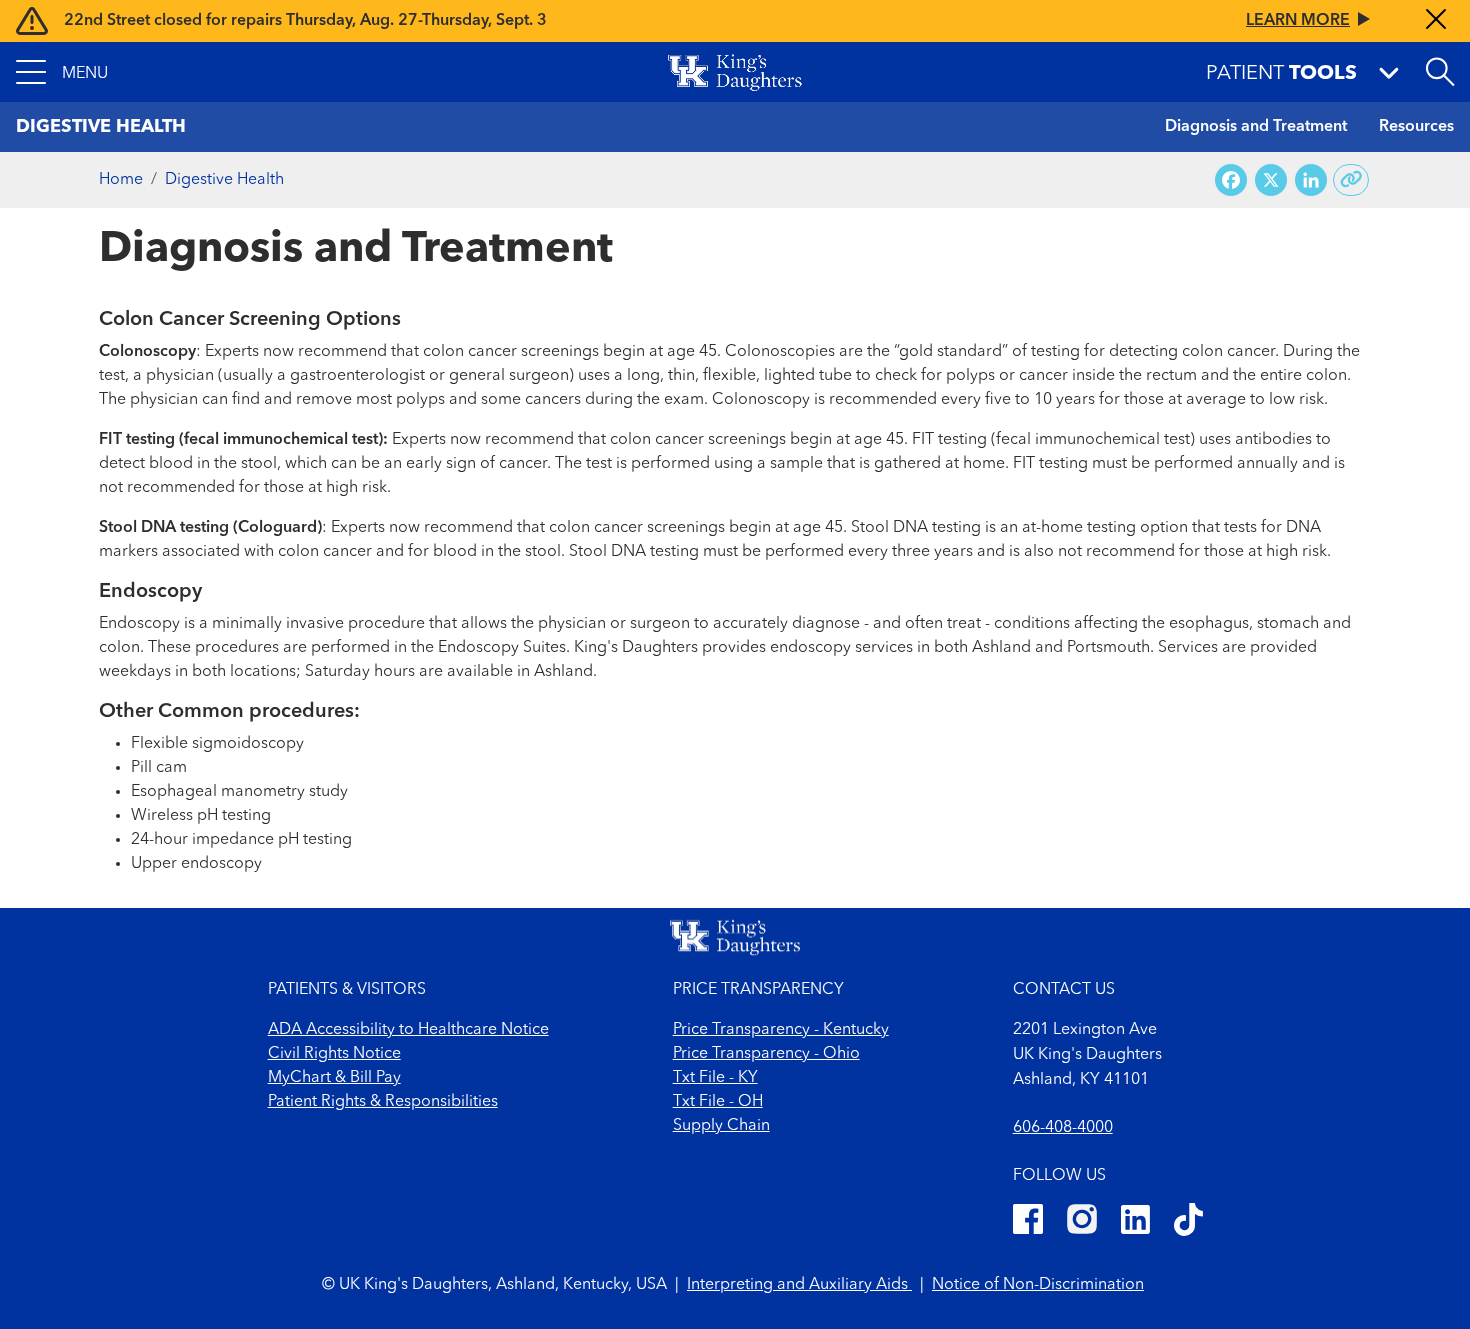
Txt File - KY (715, 1078)
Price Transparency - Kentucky (781, 1030)
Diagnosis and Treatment (1256, 127)
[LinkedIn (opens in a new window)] (1135, 1222)
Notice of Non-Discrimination (1038, 1285)
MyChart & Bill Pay (334, 1078)
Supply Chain (721, 1126)
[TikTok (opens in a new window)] (1188, 1222)
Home (121, 180)
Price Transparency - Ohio (766, 1054)
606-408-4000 (1063, 1128)
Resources (1416, 127)
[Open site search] (1440, 72)
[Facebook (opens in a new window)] (1028, 1222)
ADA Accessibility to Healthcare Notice (408, 1030)
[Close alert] (1436, 21)
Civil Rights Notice (334, 1054)
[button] (62, 72)
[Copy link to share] (1351, 180)
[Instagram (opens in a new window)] (1082, 1222)
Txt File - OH (718, 1102)
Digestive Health (224, 180)
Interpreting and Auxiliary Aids (799, 1285)
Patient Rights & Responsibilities (383, 1102)
